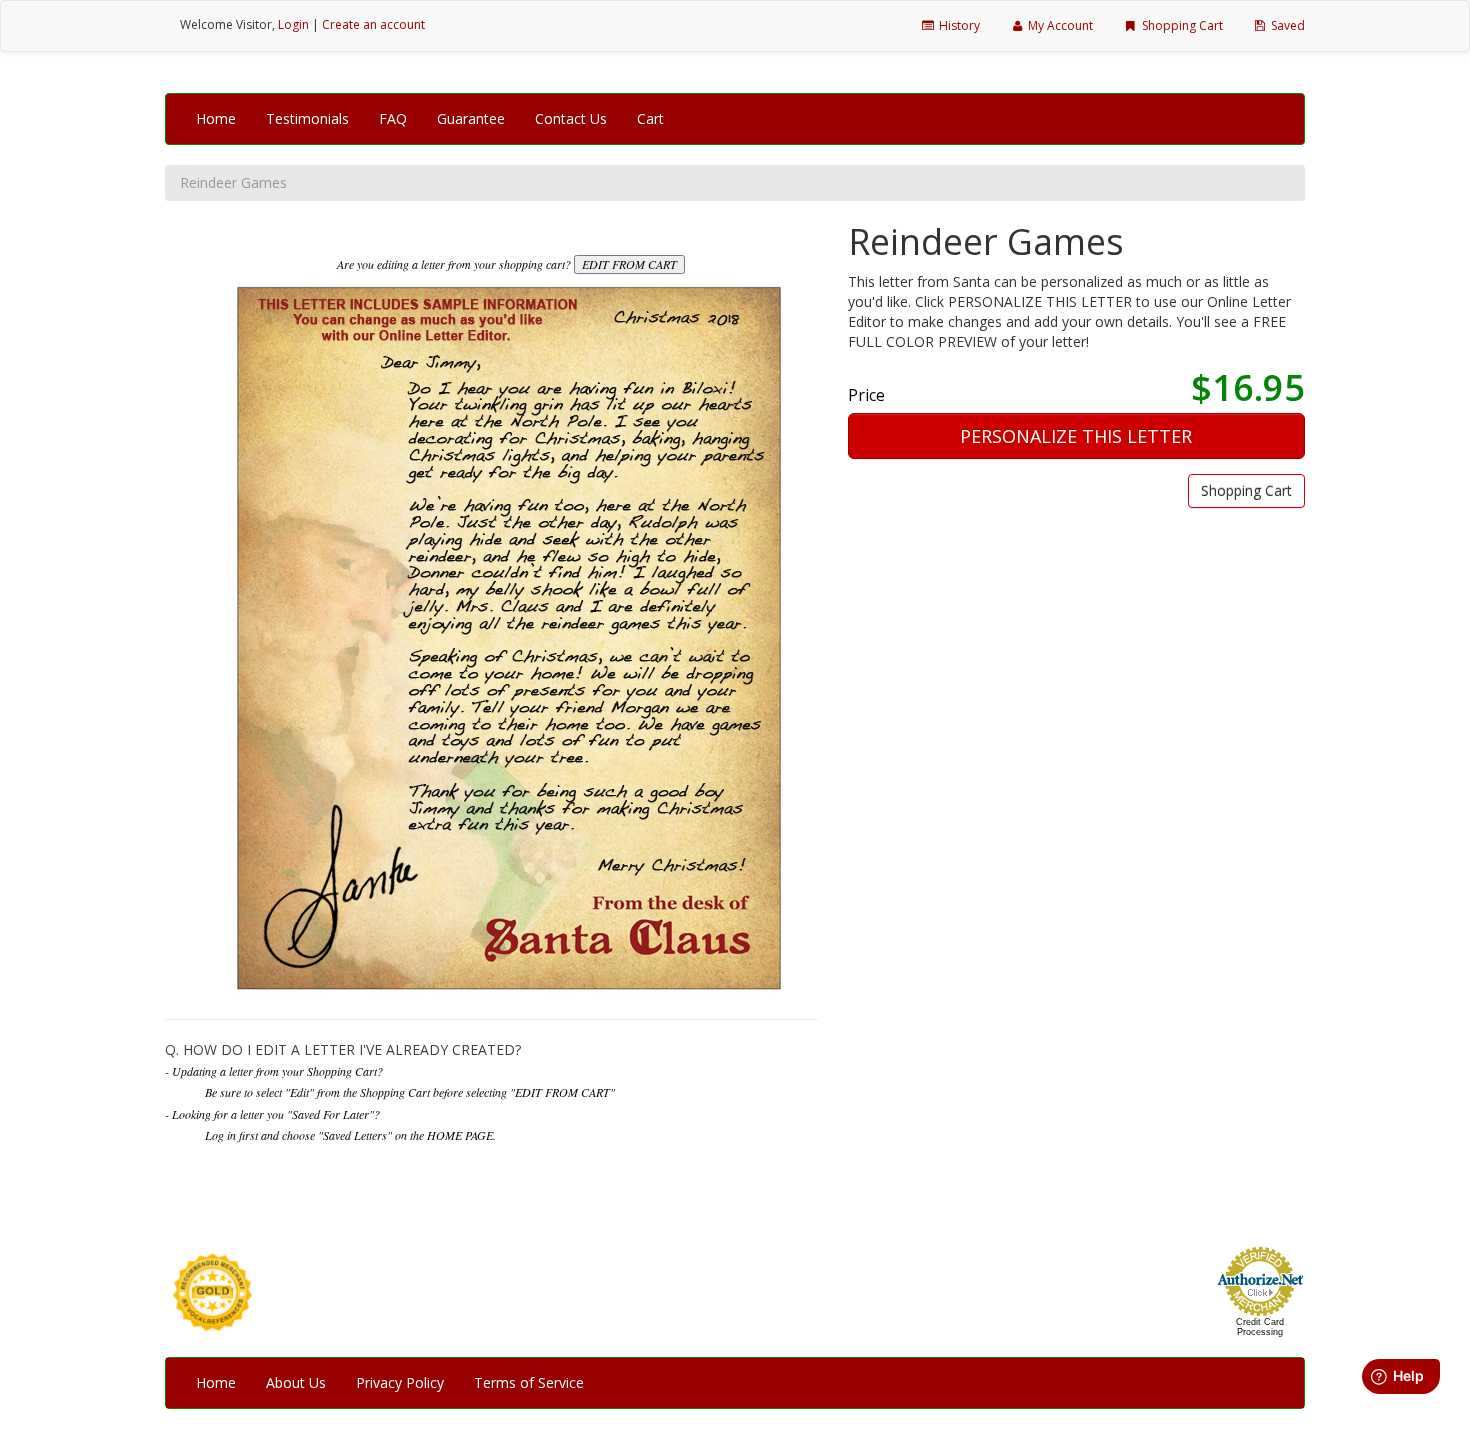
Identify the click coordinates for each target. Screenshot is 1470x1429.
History (958, 25)
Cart (650, 118)
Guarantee (471, 118)
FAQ (393, 118)
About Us (296, 1382)
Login (293, 24)
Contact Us (571, 118)
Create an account (373, 24)
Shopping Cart (1181, 25)
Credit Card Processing (1260, 1327)
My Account (1059, 25)
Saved (1286, 25)
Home (216, 118)
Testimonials (307, 118)
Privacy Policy (400, 1382)
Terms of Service (529, 1382)
